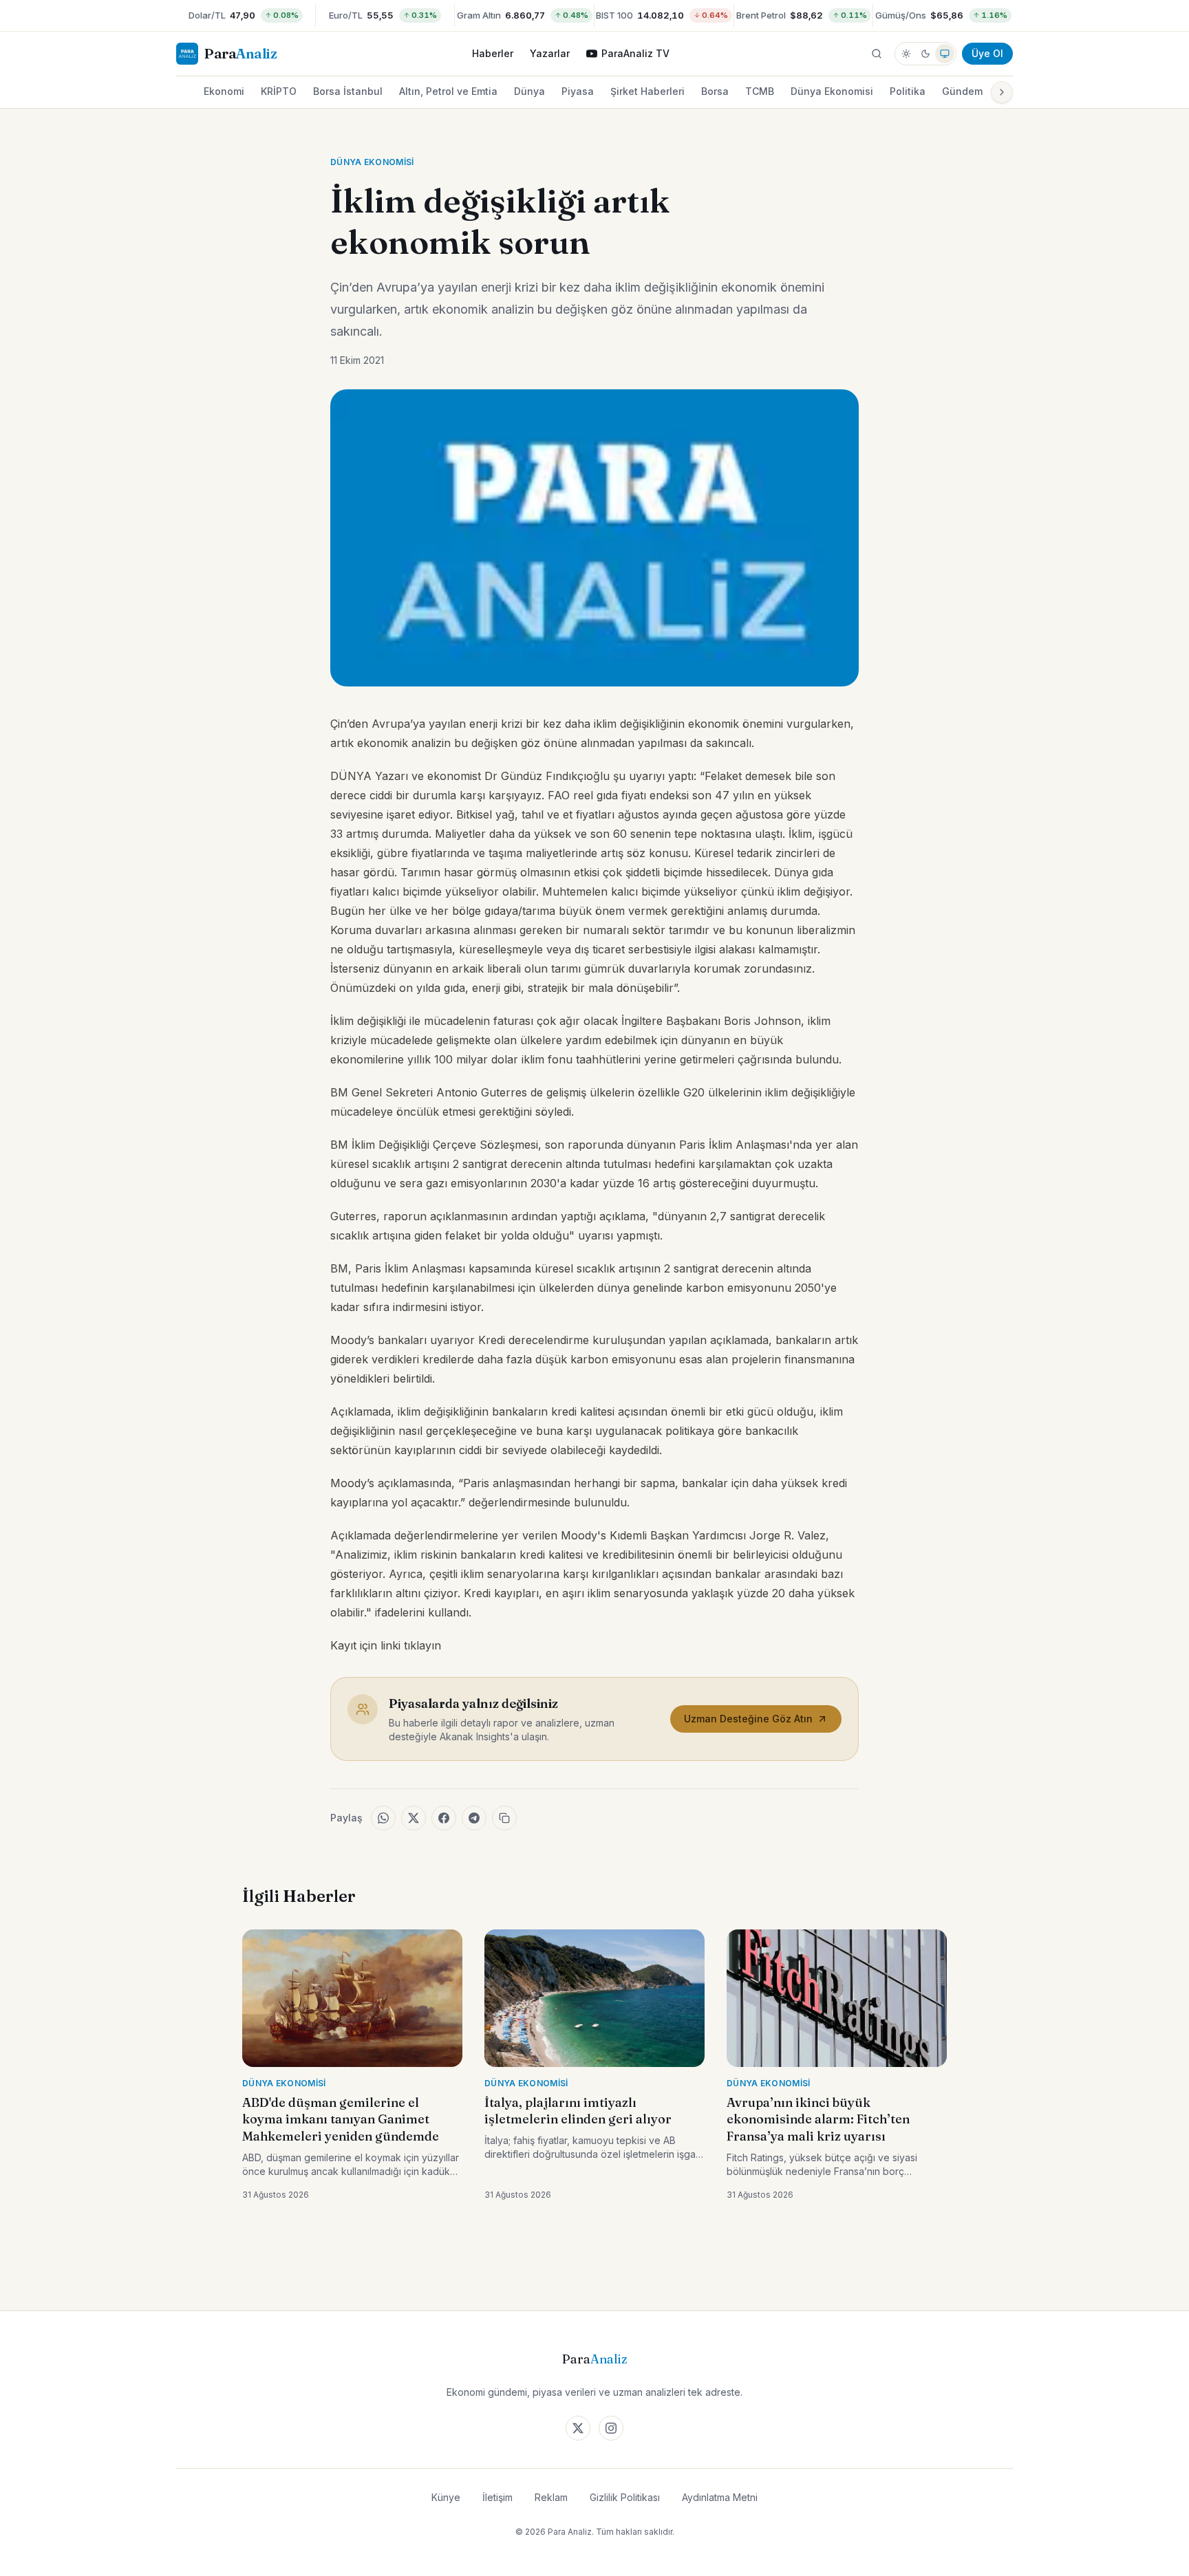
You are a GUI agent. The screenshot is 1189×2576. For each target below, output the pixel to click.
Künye (446, 2497)
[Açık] (906, 54)
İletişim (497, 2497)
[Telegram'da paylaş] (474, 1818)
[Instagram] (611, 2428)
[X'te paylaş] (414, 1818)
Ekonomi (224, 91)
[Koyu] (925, 54)
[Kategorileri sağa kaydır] (1002, 92)
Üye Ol (987, 53)
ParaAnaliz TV (635, 53)
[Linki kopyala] (504, 1818)
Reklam (551, 2497)
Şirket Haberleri (647, 91)
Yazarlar (550, 53)
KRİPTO (279, 91)
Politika (908, 91)
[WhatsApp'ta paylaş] (383, 1818)
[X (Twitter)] (578, 2428)
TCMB (760, 91)
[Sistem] (945, 54)
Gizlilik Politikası (625, 2497)
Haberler (493, 53)
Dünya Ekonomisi (832, 91)
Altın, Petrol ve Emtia (448, 91)
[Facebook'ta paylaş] (444, 1818)
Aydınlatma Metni (720, 2497)
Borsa (715, 91)
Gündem (962, 91)
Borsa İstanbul (348, 91)
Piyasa (578, 91)
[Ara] (877, 54)
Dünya (529, 91)
